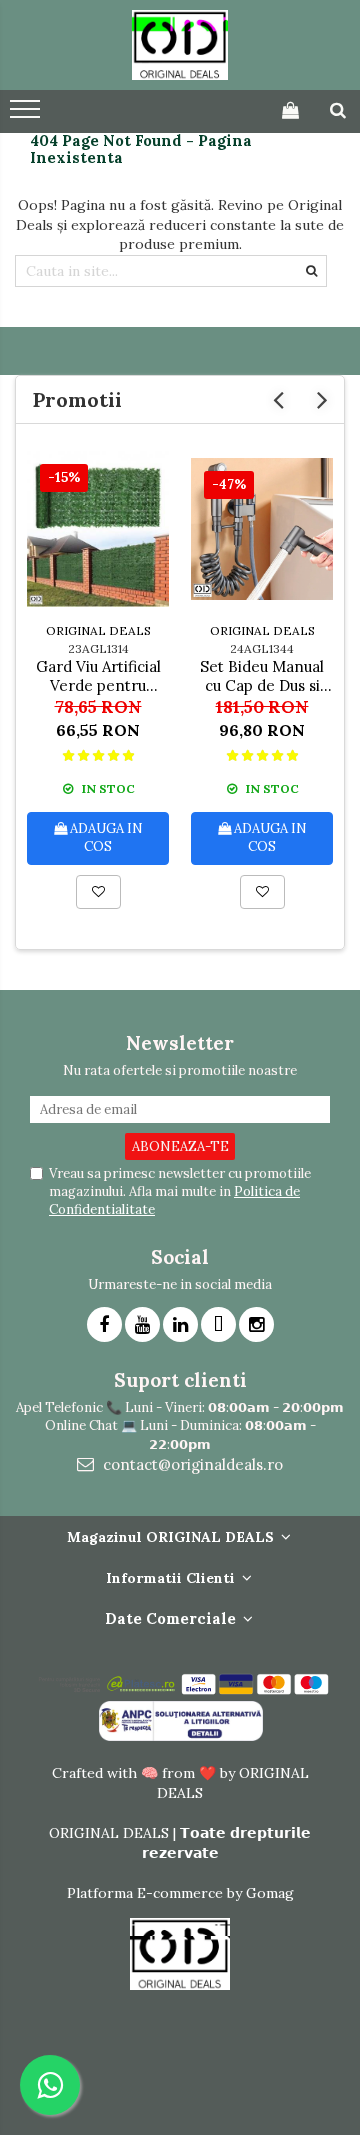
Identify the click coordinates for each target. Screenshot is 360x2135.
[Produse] (27, 115)
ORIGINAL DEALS (98, 630)
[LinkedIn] (180, 1324)
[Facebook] (104, 1324)
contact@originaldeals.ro (191, 1464)
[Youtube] (142, 1324)
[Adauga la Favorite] (98, 892)
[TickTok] (218, 1324)
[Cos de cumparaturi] (290, 110)
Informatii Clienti (172, 1578)
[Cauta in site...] (338, 110)
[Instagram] (256, 1324)
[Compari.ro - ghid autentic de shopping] (179, 2077)
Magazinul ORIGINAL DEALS (172, 1537)
